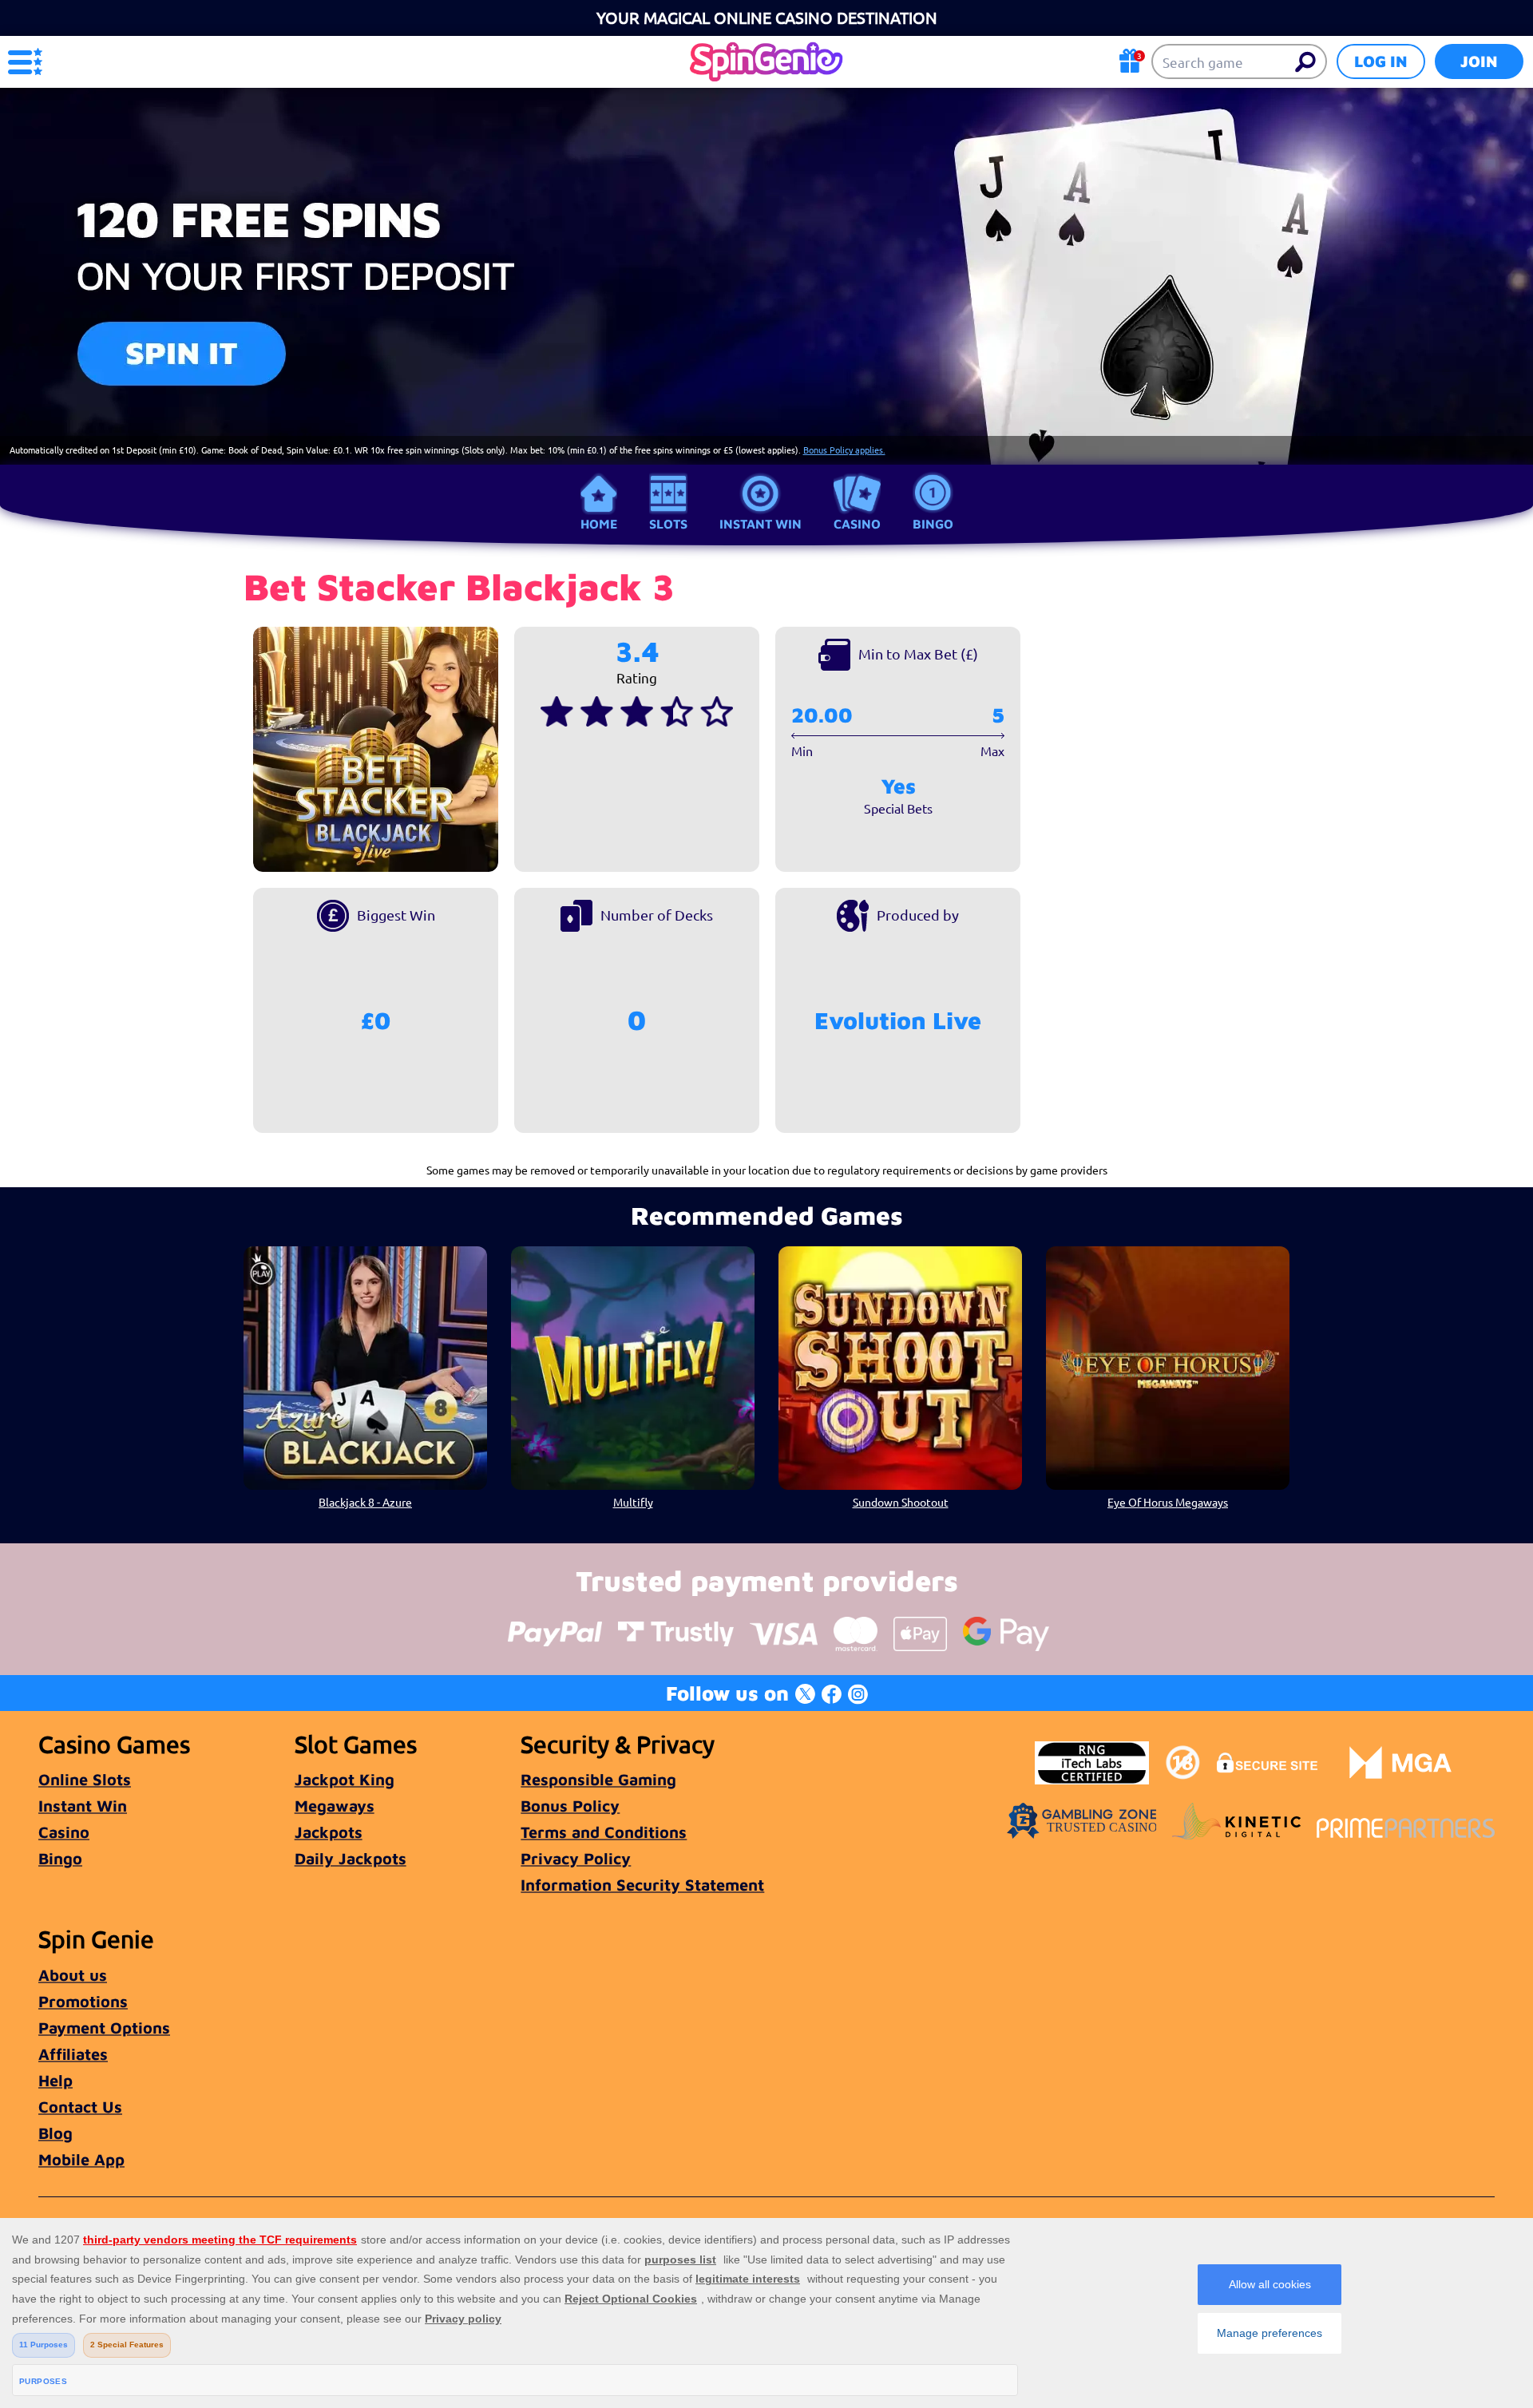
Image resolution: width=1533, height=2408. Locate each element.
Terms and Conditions (604, 1832)
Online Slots (85, 1779)
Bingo (933, 524)
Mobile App (81, 2159)
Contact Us (80, 2107)
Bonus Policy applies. (844, 450)
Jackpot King (345, 1779)
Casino (857, 524)
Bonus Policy (570, 1806)
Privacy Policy (576, 1858)
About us (73, 1975)
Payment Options (104, 2028)
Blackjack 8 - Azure (365, 1502)
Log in (1381, 61)
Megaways (335, 1806)
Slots (668, 524)
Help (55, 2080)
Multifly (633, 1502)
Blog (55, 2133)
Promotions (83, 2001)
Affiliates (73, 2054)
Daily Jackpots (351, 1858)
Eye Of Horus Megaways (1168, 1502)
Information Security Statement (642, 1885)
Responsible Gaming (598, 1779)
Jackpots (329, 1832)
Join (1479, 61)
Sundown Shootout (901, 1502)
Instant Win (761, 524)
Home (599, 524)
